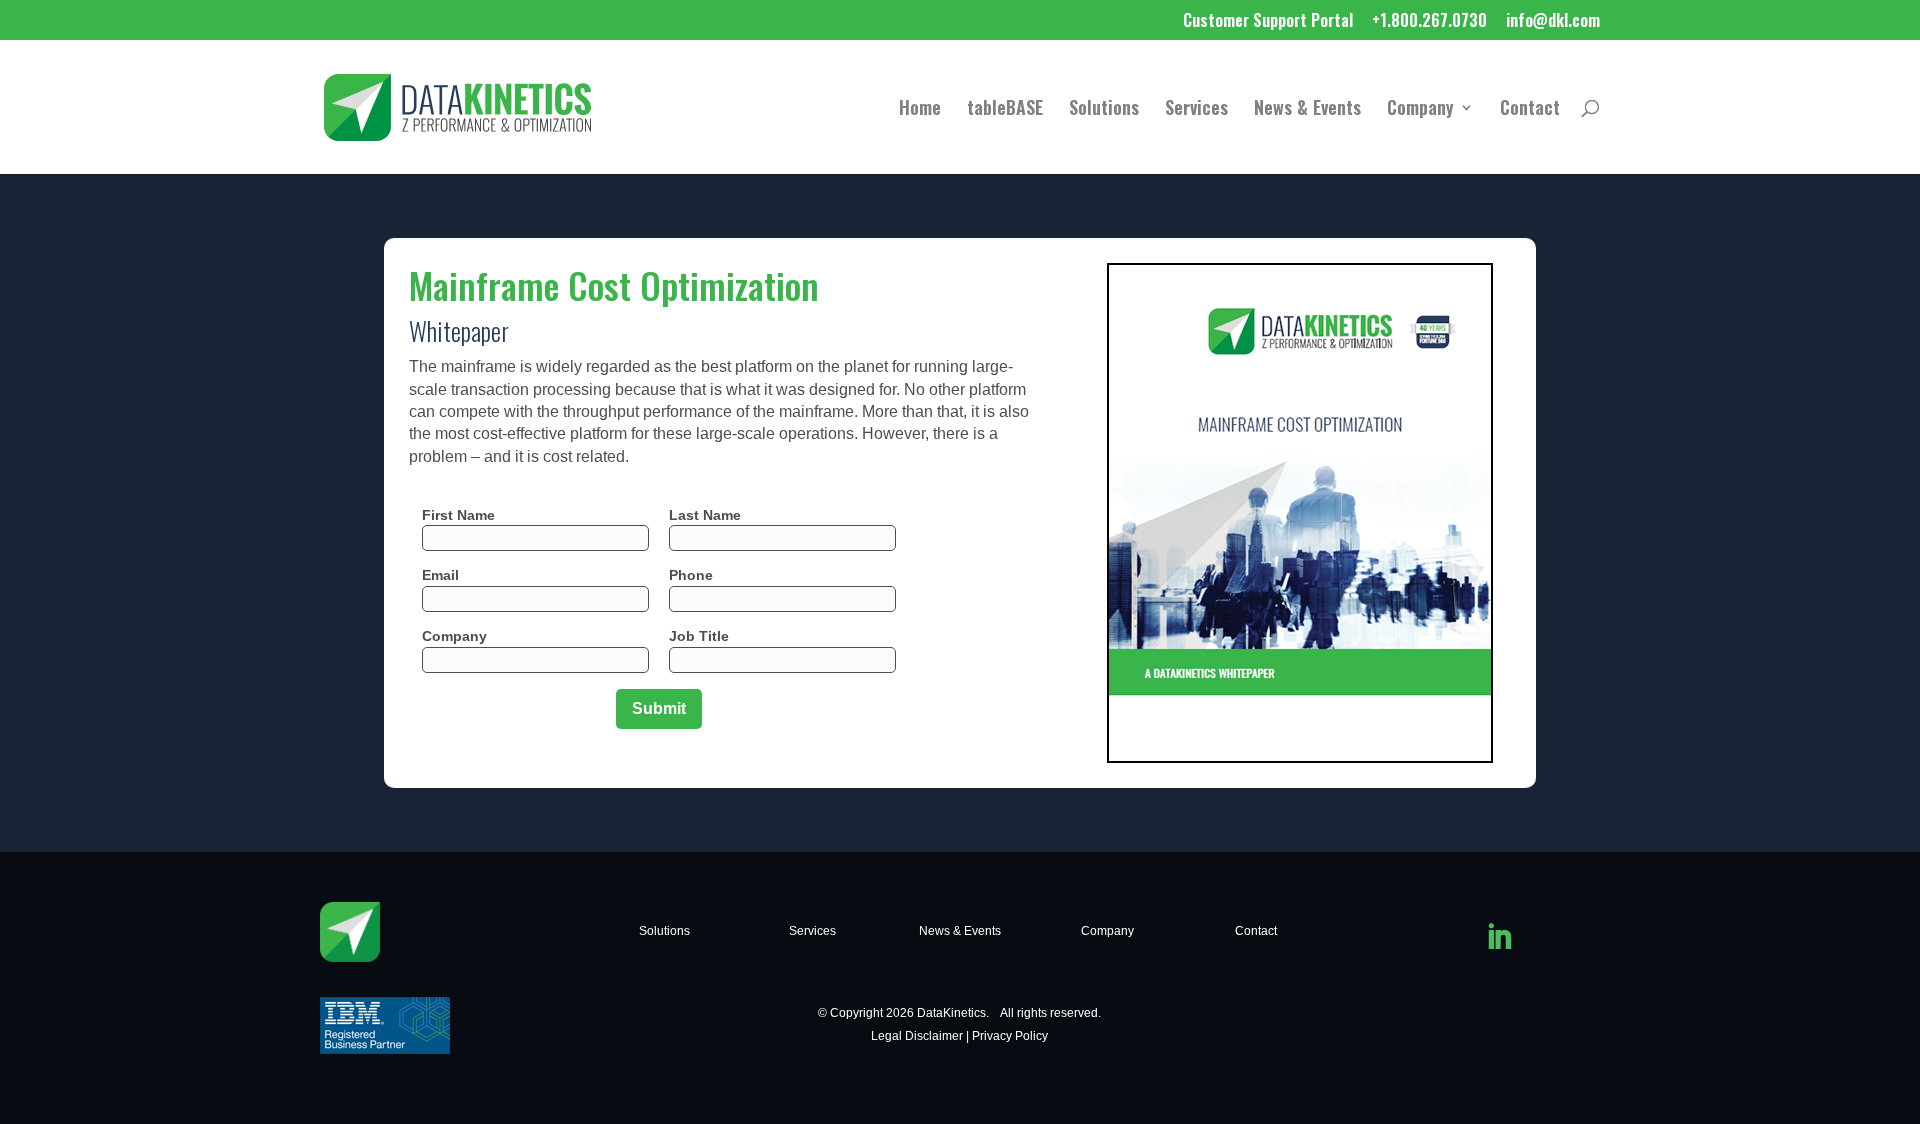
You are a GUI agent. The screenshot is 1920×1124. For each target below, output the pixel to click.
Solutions (1104, 110)
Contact (1530, 110)
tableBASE (1005, 110)
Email (440, 575)
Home (920, 110)
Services (1196, 110)
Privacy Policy (1010, 1036)
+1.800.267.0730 (1429, 22)
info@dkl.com (1553, 22)
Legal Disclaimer (917, 1036)
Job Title (699, 636)
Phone (691, 575)
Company (1420, 110)
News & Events (1307, 110)
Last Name (705, 515)
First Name (458, 515)
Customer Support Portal (1268, 22)
